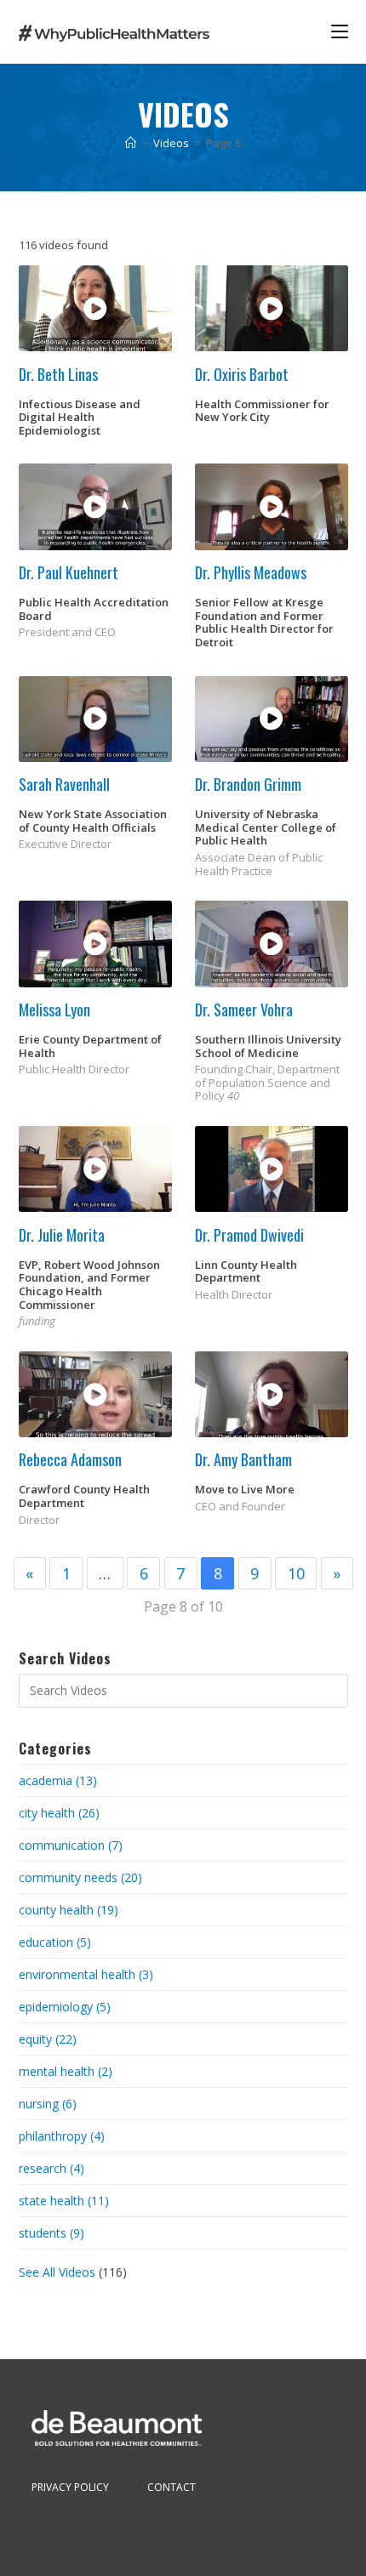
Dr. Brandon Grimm (248, 784)
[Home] (131, 143)
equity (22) (48, 2039)
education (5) (55, 1942)
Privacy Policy (70, 2487)
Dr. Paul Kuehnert (69, 572)
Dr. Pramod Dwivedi (249, 1235)
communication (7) (71, 1845)
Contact (172, 2487)
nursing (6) (48, 2104)
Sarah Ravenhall (64, 784)
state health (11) (64, 2201)
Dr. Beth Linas (58, 374)
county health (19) (69, 1910)
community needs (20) (80, 1877)
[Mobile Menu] (340, 31)
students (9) (51, 2233)
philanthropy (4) (62, 2136)
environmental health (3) (86, 1974)
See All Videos (59, 2272)
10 (296, 1573)
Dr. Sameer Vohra (244, 1009)
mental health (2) (66, 2071)
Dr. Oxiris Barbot (242, 374)
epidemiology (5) (65, 2007)
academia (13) (58, 1780)
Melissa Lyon (54, 1009)
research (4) (51, 2168)
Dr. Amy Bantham (243, 1459)
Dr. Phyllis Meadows (251, 572)
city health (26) (59, 1813)
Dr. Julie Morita (62, 1235)
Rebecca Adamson (70, 1459)
